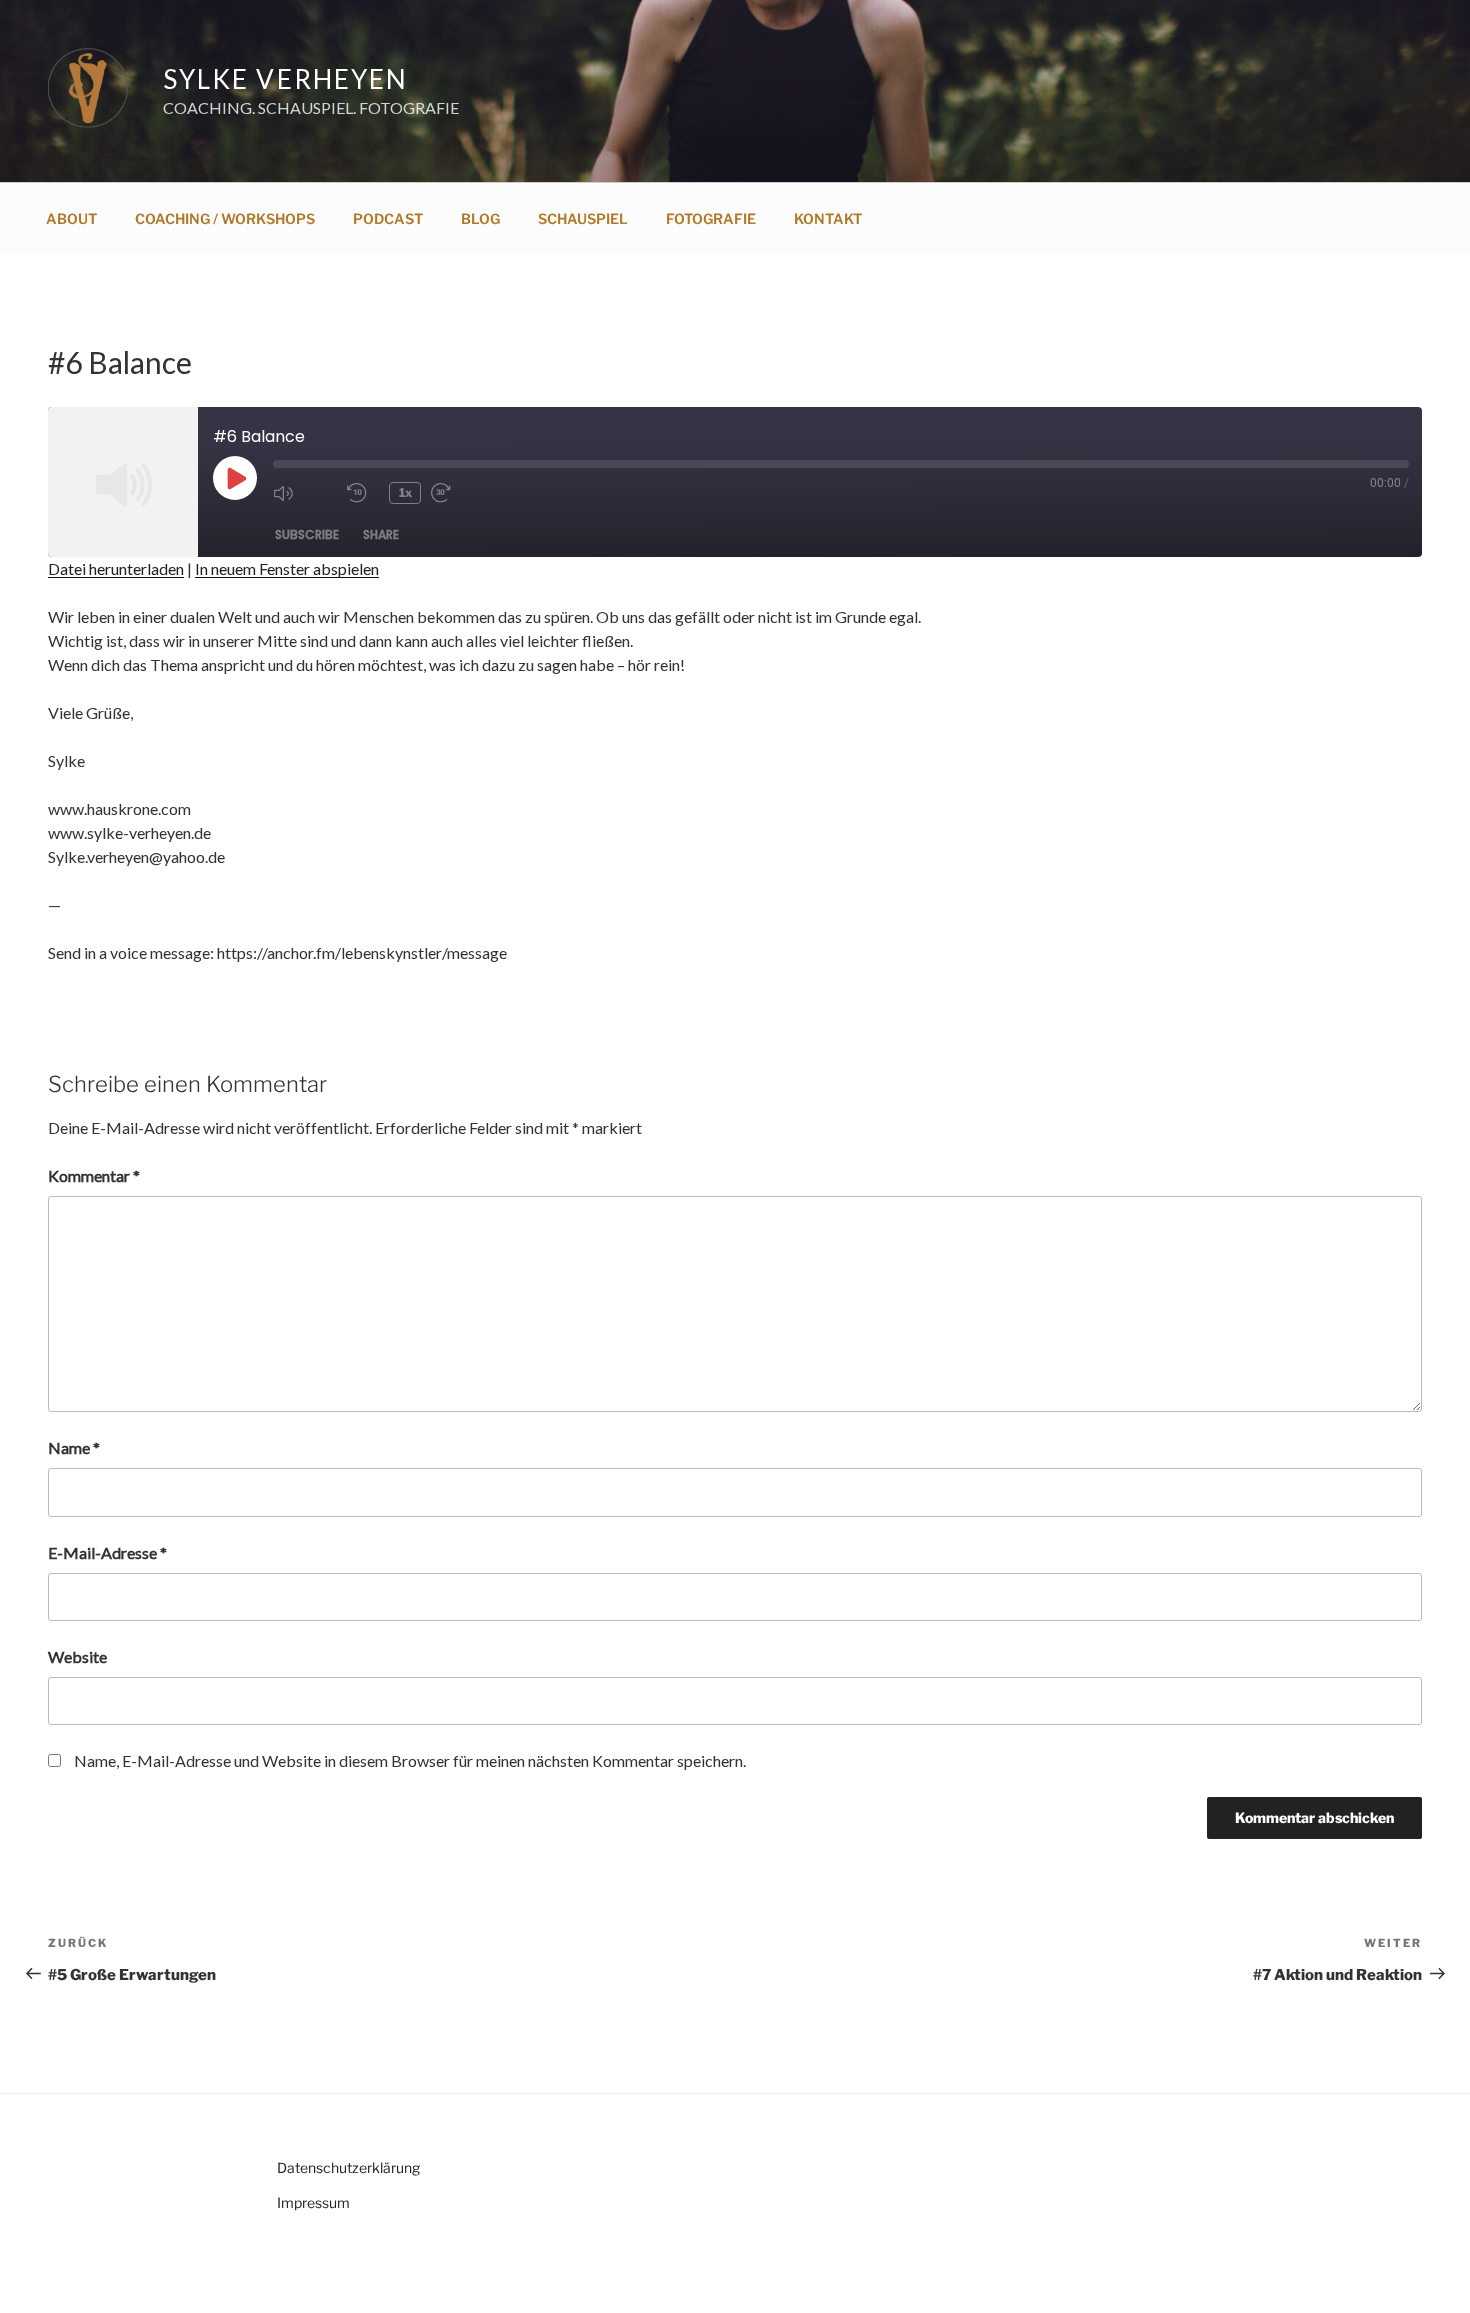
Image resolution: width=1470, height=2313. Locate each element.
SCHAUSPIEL (583, 218)
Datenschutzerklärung (348, 2167)
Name (74, 1447)
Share (381, 534)
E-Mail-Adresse (107, 1552)
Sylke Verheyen (285, 79)
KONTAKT (828, 218)
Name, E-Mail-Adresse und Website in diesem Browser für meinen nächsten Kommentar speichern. (410, 1760)
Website (77, 1656)
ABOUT (71, 218)
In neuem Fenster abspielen (287, 568)
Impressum (313, 2202)
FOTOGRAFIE (711, 218)
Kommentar (94, 1175)
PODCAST (388, 218)
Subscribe (307, 534)
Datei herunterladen (116, 568)
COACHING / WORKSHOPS (225, 218)
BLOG (480, 218)
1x (405, 492)
